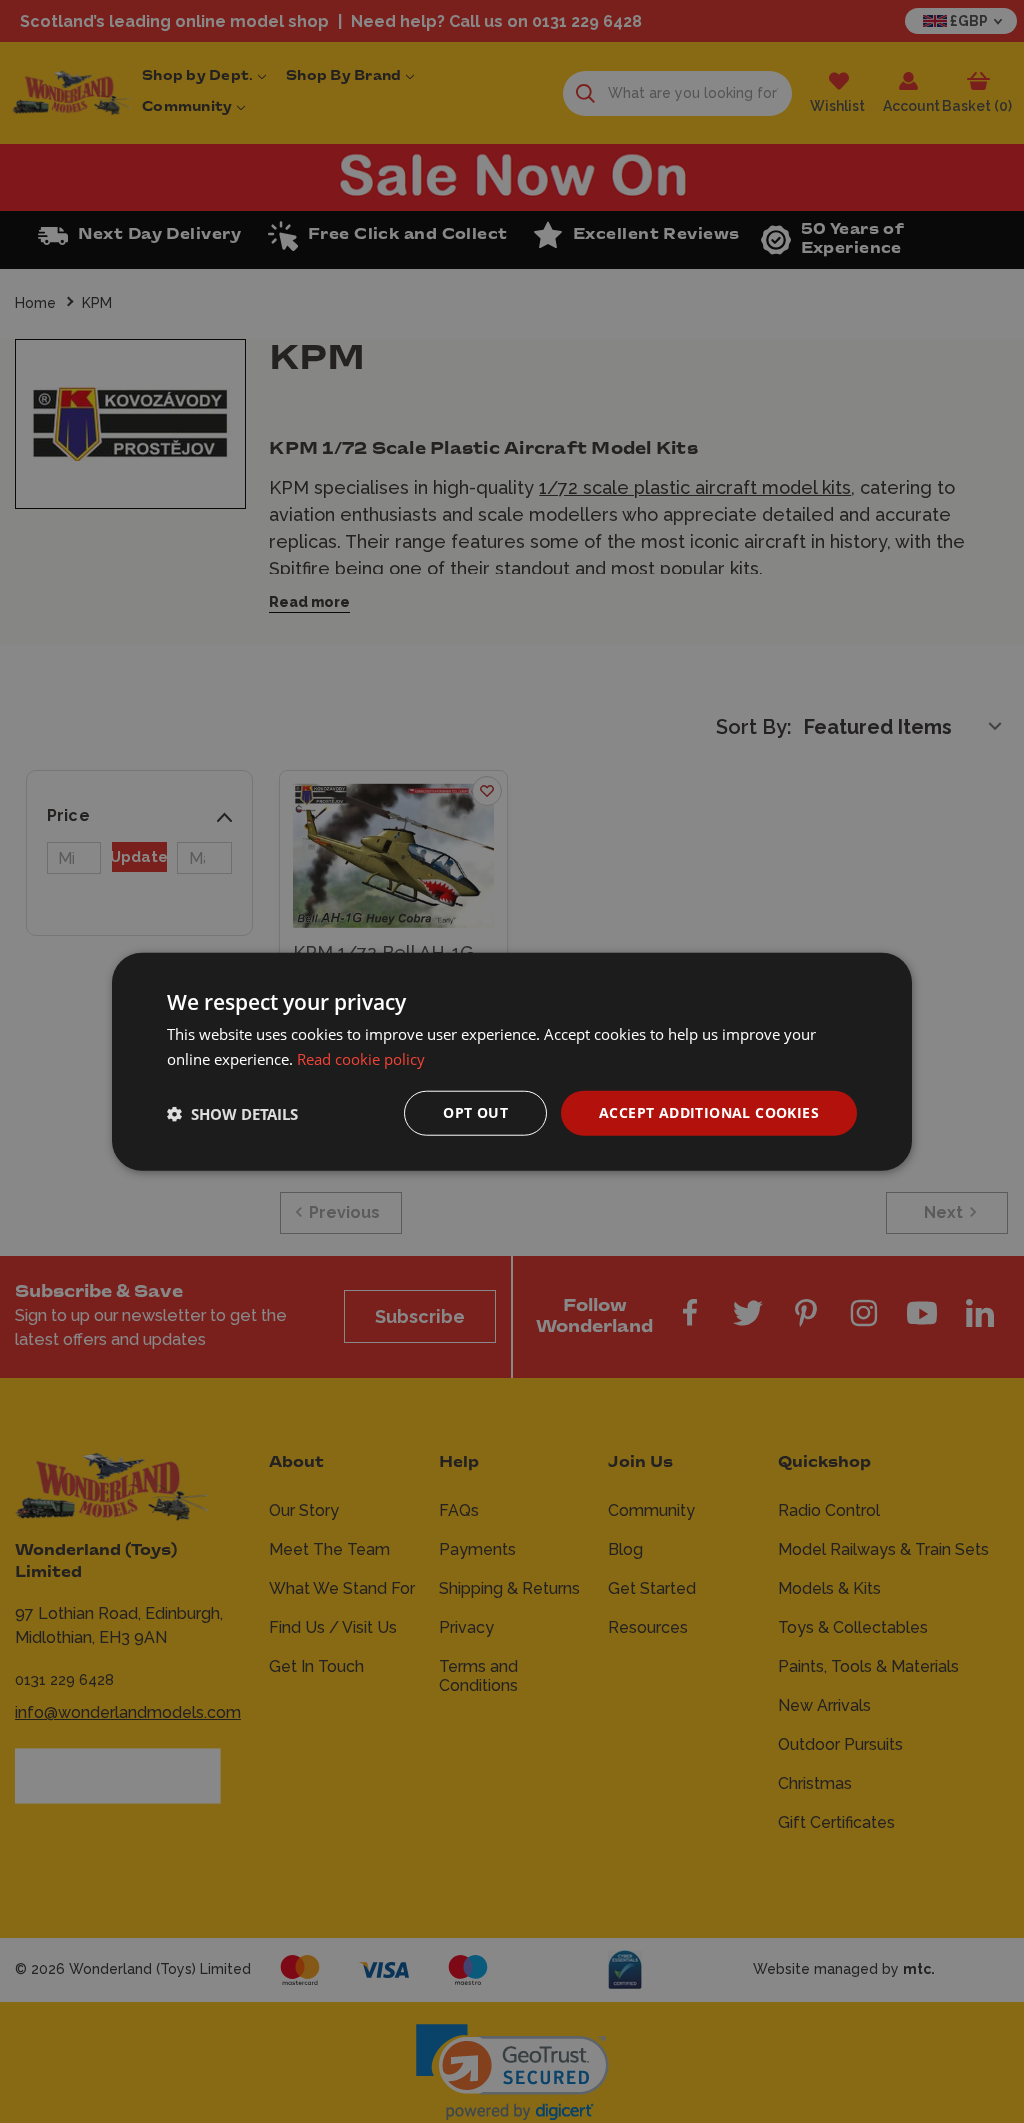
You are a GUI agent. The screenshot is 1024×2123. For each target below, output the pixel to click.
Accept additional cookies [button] (709, 1112)
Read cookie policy (361, 1058)
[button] (232, 1113)
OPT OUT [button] (475, 1112)
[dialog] (512, 1061)
